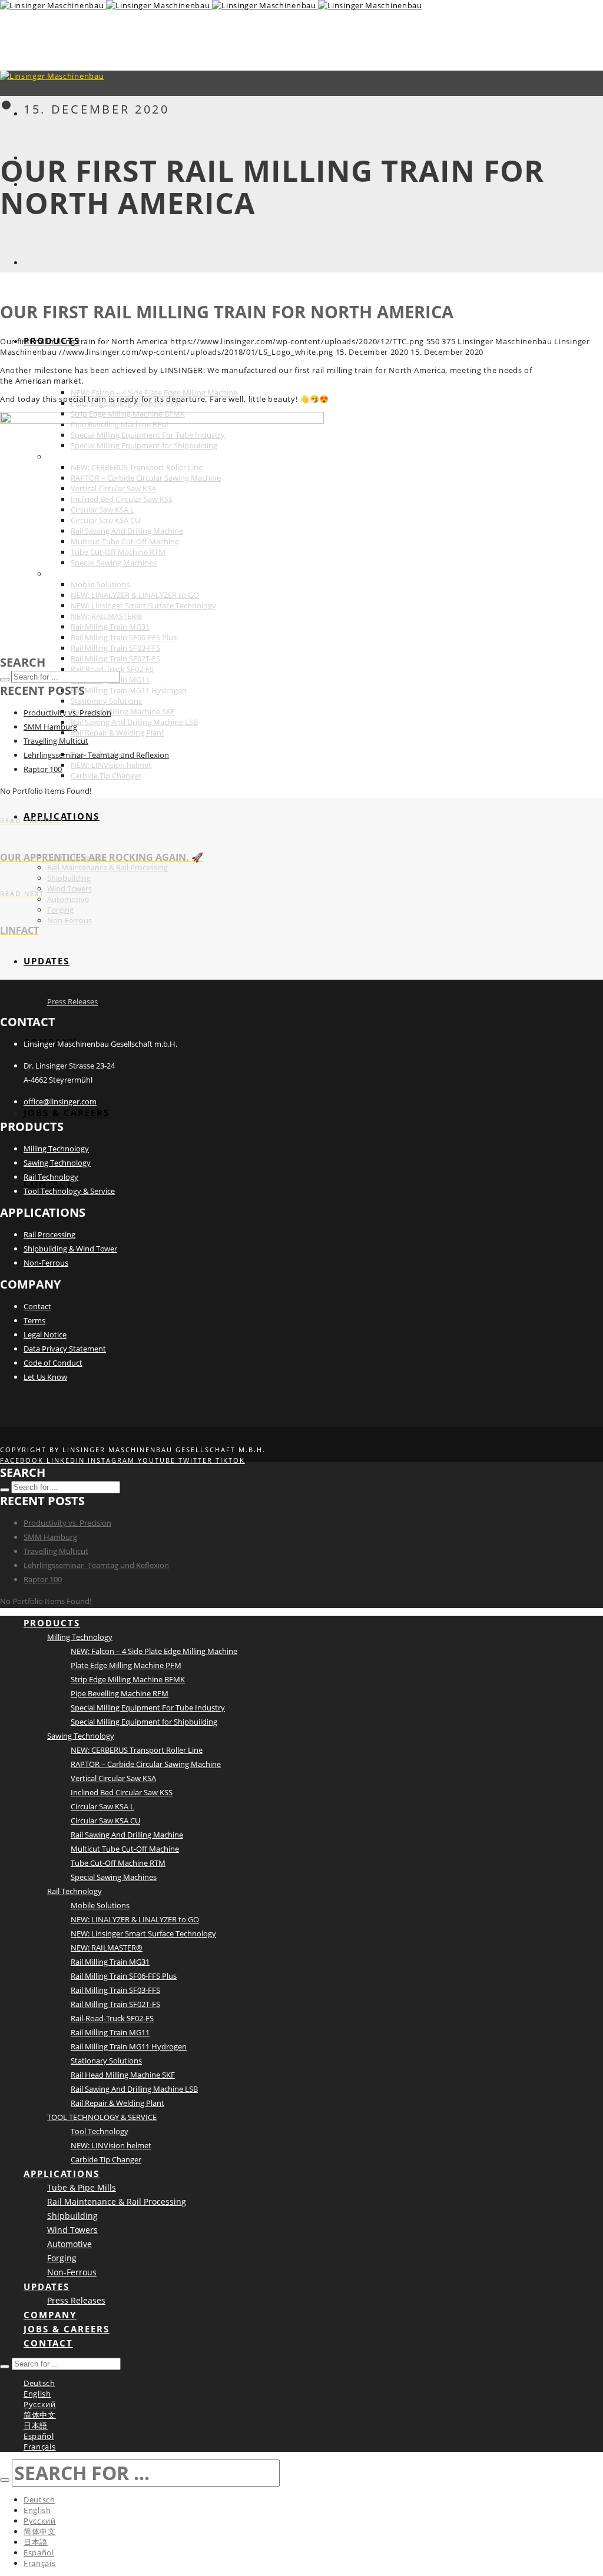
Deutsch (39, 2383)
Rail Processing (49, 1234)
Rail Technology (51, 1177)
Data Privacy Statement (65, 1349)
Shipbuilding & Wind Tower (70, 1249)
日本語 (36, 2425)
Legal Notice (45, 1334)
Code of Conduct (53, 1363)
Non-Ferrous (46, 1263)
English (37, 2394)
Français (40, 2447)
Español (39, 2436)
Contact (37, 1306)
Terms (34, 1320)
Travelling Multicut (56, 741)
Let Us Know (45, 1377)
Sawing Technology (57, 1163)
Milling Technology (56, 1149)
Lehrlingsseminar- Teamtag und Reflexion (96, 755)
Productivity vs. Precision (67, 713)
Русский (40, 2404)
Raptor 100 (43, 769)
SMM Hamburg (50, 727)
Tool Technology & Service (69, 1191)
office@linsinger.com (60, 1101)
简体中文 (40, 2415)
